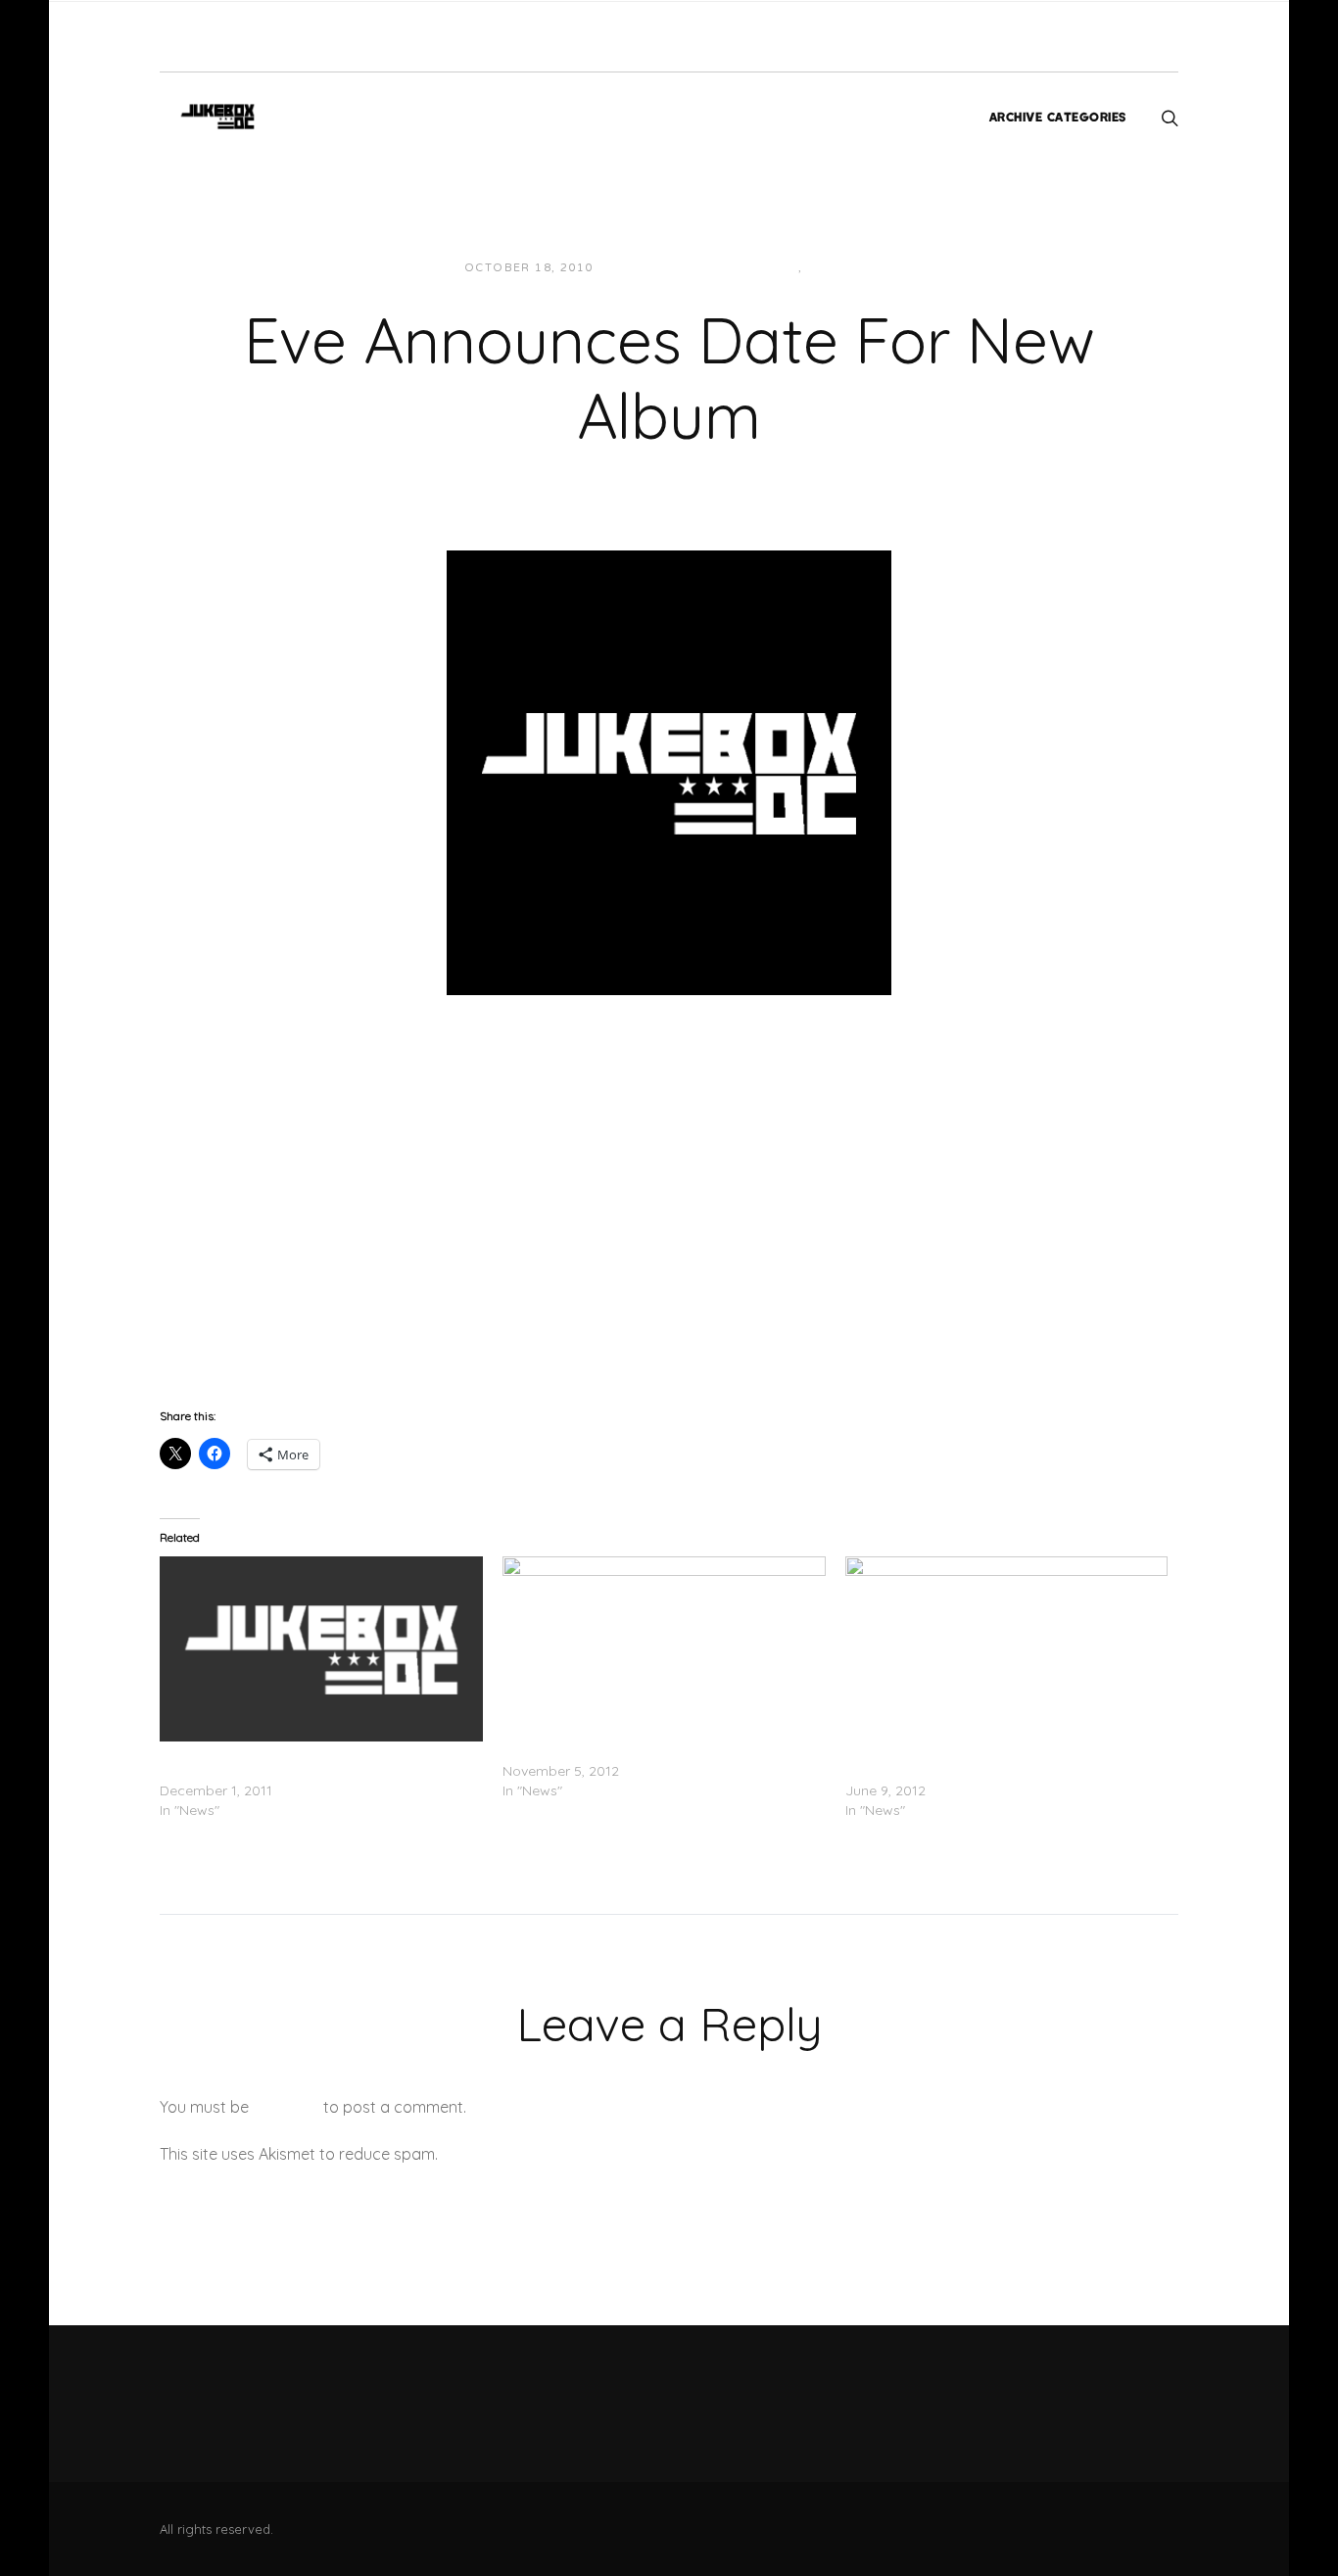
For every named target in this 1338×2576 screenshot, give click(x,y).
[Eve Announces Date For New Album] (669, 771)
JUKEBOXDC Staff (675, 268)
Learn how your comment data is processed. (604, 2154)
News (778, 268)
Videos (834, 268)
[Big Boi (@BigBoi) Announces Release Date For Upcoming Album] (1007, 1648)
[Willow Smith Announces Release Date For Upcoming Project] (321, 1648)
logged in (286, 2107)
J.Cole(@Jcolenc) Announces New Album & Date (662, 1751)
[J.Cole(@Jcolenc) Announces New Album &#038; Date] (664, 1648)
